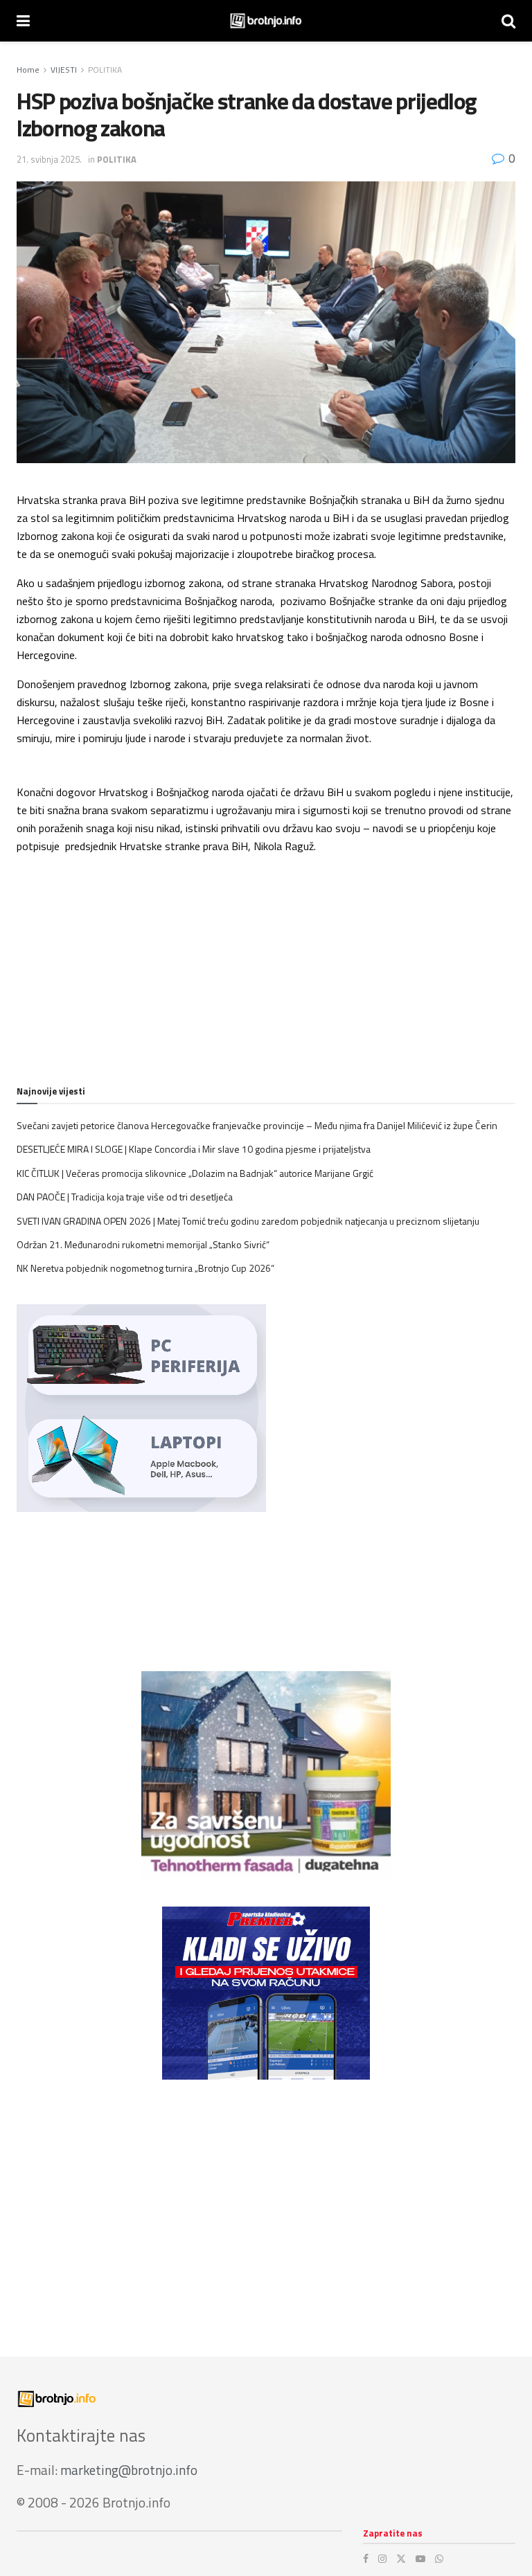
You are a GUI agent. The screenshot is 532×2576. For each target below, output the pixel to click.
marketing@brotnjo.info (129, 2470)
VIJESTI (64, 70)
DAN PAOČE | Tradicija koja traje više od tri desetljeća (125, 1197)
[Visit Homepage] (266, 21)
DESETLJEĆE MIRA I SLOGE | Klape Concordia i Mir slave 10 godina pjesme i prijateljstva (194, 1149)
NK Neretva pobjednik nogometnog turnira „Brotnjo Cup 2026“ (145, 1268)
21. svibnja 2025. (49, 159)
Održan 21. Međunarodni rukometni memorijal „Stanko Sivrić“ (143, 1244)
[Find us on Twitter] (401, 2559)
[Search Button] (508, 21)
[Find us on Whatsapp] (439, 2559)
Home (28, 70)
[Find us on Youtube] (420, 2559)
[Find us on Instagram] (382, 2559)
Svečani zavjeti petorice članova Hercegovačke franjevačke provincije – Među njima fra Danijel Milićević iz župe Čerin (257, 1125)
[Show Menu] (23, 21)
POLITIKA (105, 70)
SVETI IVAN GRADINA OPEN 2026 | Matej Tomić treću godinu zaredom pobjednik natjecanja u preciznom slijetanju (248, 1221)
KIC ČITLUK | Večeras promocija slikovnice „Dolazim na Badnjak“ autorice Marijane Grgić (195, 1173)
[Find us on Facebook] (366, 2559)
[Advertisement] (266, 2204)
